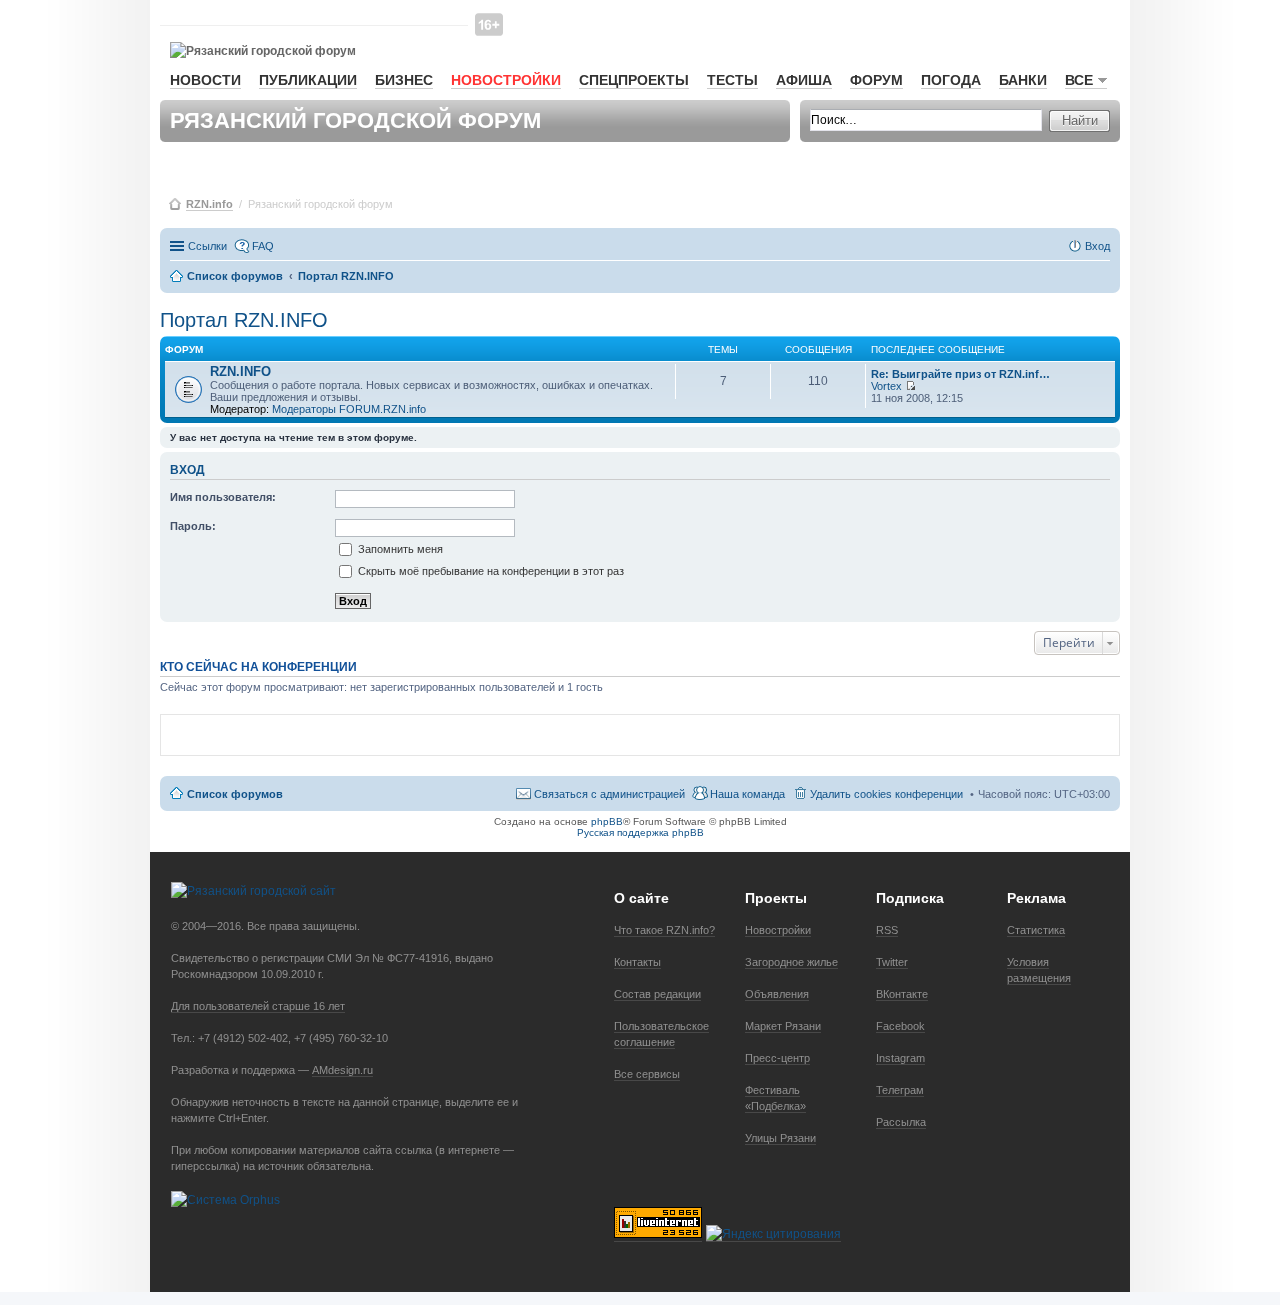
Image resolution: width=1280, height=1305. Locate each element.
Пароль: (193, 526)
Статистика (1036, 930)
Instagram (900, 1058)
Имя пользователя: (223, 497)
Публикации (308, 80)
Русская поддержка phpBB (640, 832)
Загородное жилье (791, 962)
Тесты (732, 80)
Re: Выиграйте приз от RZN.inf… (960, 374)
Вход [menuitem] (1097, 246)
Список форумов (235, 794)
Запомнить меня (399, 549)
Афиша (804, 80)
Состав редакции (657, 994)
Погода (951, 80)
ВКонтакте (902, 994)
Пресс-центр (777, 1058)
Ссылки (207, 246)
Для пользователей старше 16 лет (258, 1006)
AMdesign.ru (342, 1070)
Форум (876, 80)
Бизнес (404, 80)
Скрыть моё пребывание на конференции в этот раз (489, 571)
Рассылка (901, 1122)
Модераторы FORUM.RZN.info (349, 409)
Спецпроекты (634, 80)
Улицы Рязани (780, 1138)
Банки (1023, 80)
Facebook (900, 1026)
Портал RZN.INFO (244, 320)
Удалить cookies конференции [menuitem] (886, 794)
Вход (187, 470)
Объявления (777, 994)
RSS (887, 930)
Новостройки (506, 80)
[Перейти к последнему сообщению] (910, 386)
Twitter (892, 962)
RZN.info (209, 204)
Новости (205, 80)
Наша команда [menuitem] (747, 794)
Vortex (886, 386)
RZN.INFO (240, 371)
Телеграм (900, 1090)
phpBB (607, 821)
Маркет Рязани (783, 1026)
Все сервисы (647, 1074)
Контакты (637, 962)
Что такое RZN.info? (664, 930)
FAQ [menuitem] (263, 246)
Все (1079, 80)
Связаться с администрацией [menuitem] (609, 794)
